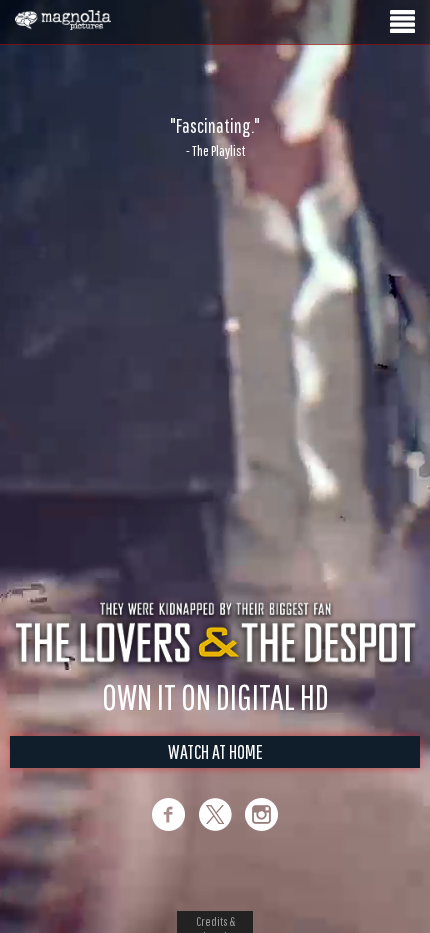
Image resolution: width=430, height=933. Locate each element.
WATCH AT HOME (215, 751)
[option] (215, 137)
